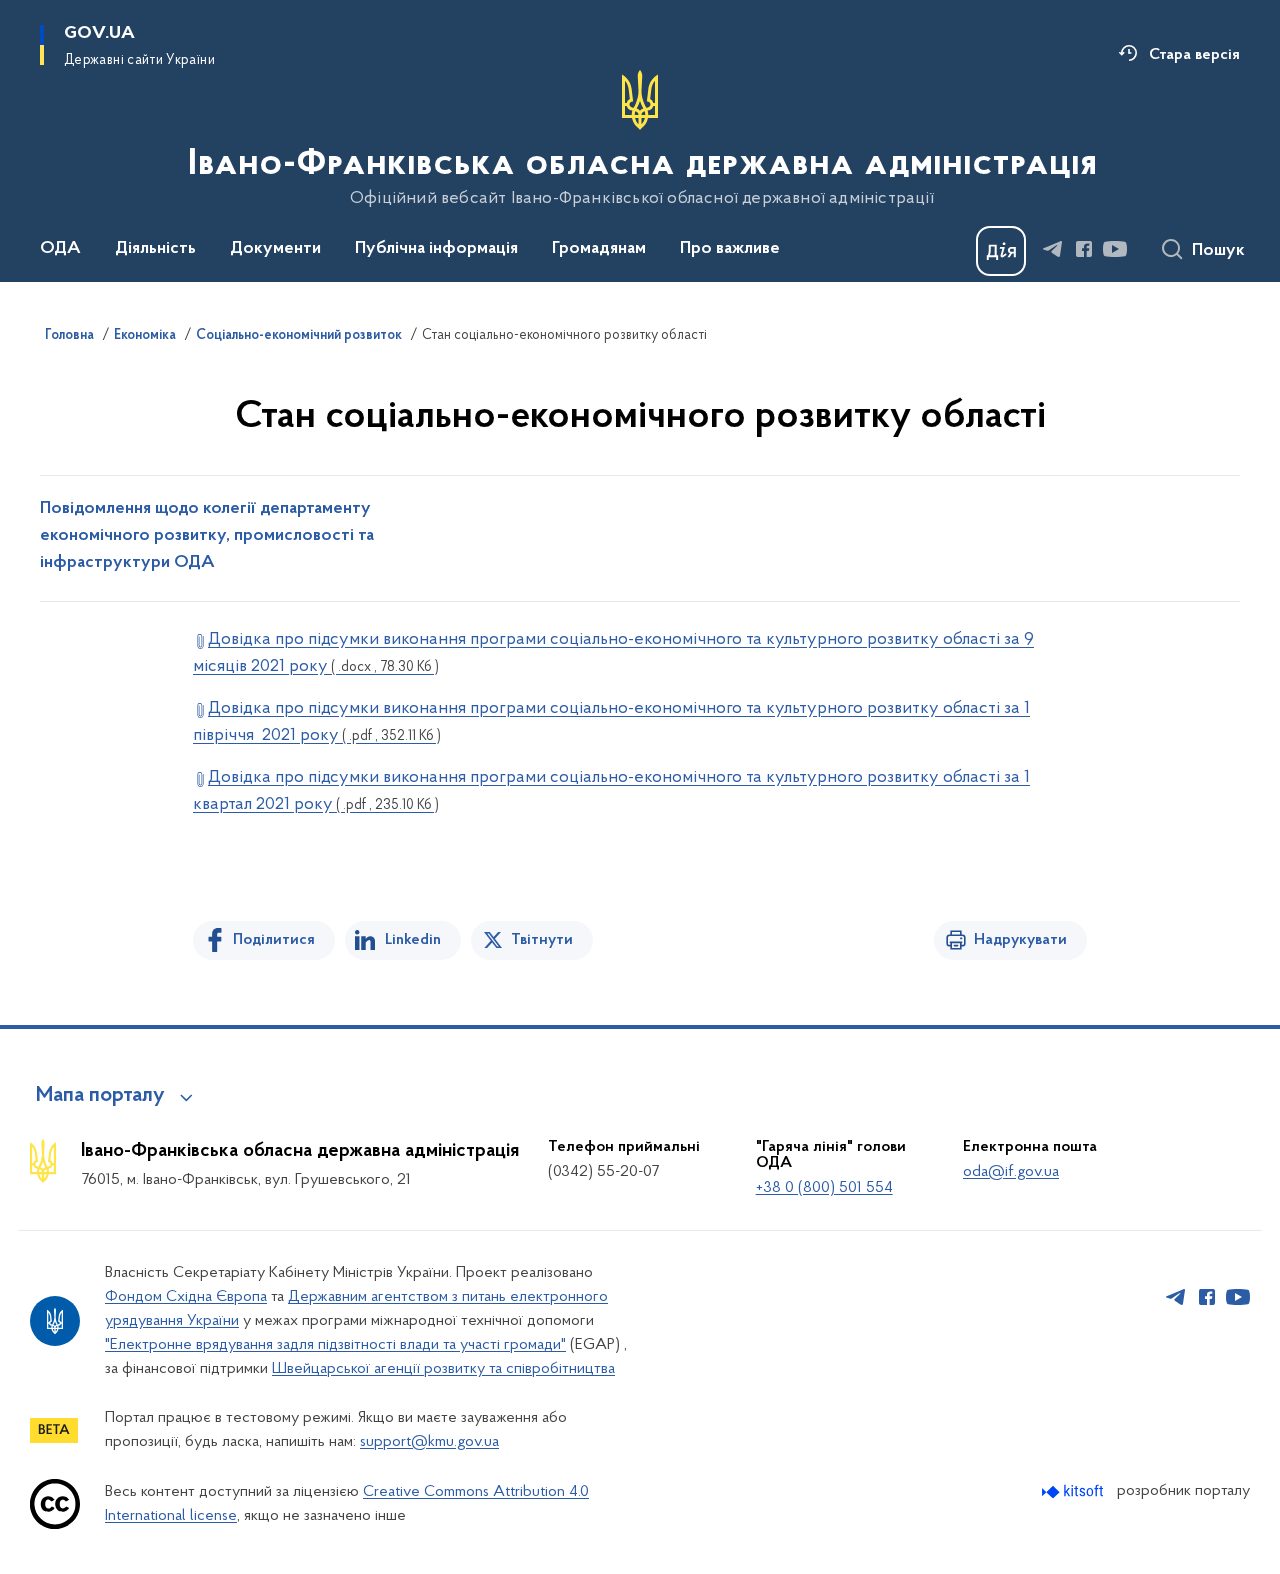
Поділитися (274, 940)
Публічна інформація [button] (436, 249)
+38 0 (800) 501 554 (824, 1188)
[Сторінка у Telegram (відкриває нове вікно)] (1053, 249)
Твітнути (542, 940)
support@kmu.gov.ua (429, 1442)
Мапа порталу (100, 1096)
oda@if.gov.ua (1011, 1172)
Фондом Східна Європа (186, 1297)
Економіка (145, 336)
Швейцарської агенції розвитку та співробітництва (443, 1369)
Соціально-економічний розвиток (299, 336)
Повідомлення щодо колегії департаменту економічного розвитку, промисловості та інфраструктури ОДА (207, 536)
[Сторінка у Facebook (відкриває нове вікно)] (1084, 249)
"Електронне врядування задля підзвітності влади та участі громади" (335, 1345)
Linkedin (413, 940)
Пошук (1218, 251)
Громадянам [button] (599, 249)
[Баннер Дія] (1001, 251)
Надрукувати (1020, 940)
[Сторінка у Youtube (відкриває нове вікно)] (1115, 249)
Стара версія (1194, 55)
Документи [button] (275, 249)
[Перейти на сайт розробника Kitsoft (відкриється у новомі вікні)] (1074, 1491)
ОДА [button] (60, 249)
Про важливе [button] (730, 249)
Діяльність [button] (155, 249)
